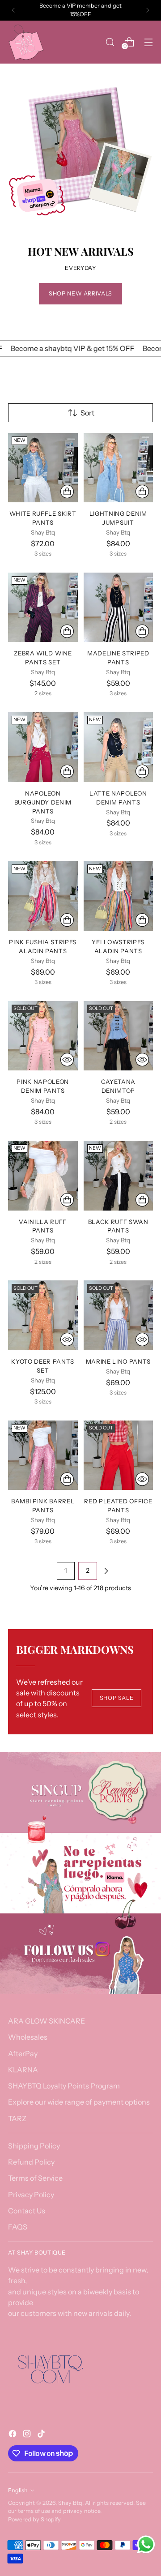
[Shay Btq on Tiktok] (42, 2435)
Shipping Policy (34, 2146)
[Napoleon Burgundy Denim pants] (43, 747)
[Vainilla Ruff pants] (43, 1176)
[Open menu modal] (148, 42)
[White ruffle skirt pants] (43, 468)
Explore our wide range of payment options (79, 2102)
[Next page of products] (106, 1571)
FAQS (18, 2227)
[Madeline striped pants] (119, 608)
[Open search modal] (110, 42)
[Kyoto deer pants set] (43, 1315)
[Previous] (13, 10)
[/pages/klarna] (80, 1873)
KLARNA (23, 2070)
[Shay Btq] (26, 42)
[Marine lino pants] (119, 1315)
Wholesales (28, 2037)
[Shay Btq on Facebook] (13, 2435)
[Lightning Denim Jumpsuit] (119, 468)
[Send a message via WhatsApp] (146, 2544)
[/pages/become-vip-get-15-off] (80, 1793)
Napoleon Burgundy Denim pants (43, 802)
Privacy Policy (31, 2195)
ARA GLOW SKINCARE (47, 2021)
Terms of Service (35, 2178)
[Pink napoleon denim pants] (43, 1036)
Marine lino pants (118, 1361)
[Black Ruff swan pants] (119, 1176)
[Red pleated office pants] (119, 1455)
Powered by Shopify (34, 2519)
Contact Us (27, 2211)
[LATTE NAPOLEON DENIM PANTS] (119, 747)
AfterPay (23, 2054)
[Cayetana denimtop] (119, 1036)
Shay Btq (70, 2503)
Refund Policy (31, 2162)
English (18, 2490)
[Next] (148, 10)
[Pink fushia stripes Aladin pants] (43, 896)
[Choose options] (67, 492)
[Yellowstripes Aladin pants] (119, 896)
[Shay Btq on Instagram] (28, 2435)
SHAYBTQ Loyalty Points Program (64, 2086)
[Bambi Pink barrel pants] (43, 1455)
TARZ (17, 2118)
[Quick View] (67, 1060)
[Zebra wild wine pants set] (43, 608)
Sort (87, 413)
